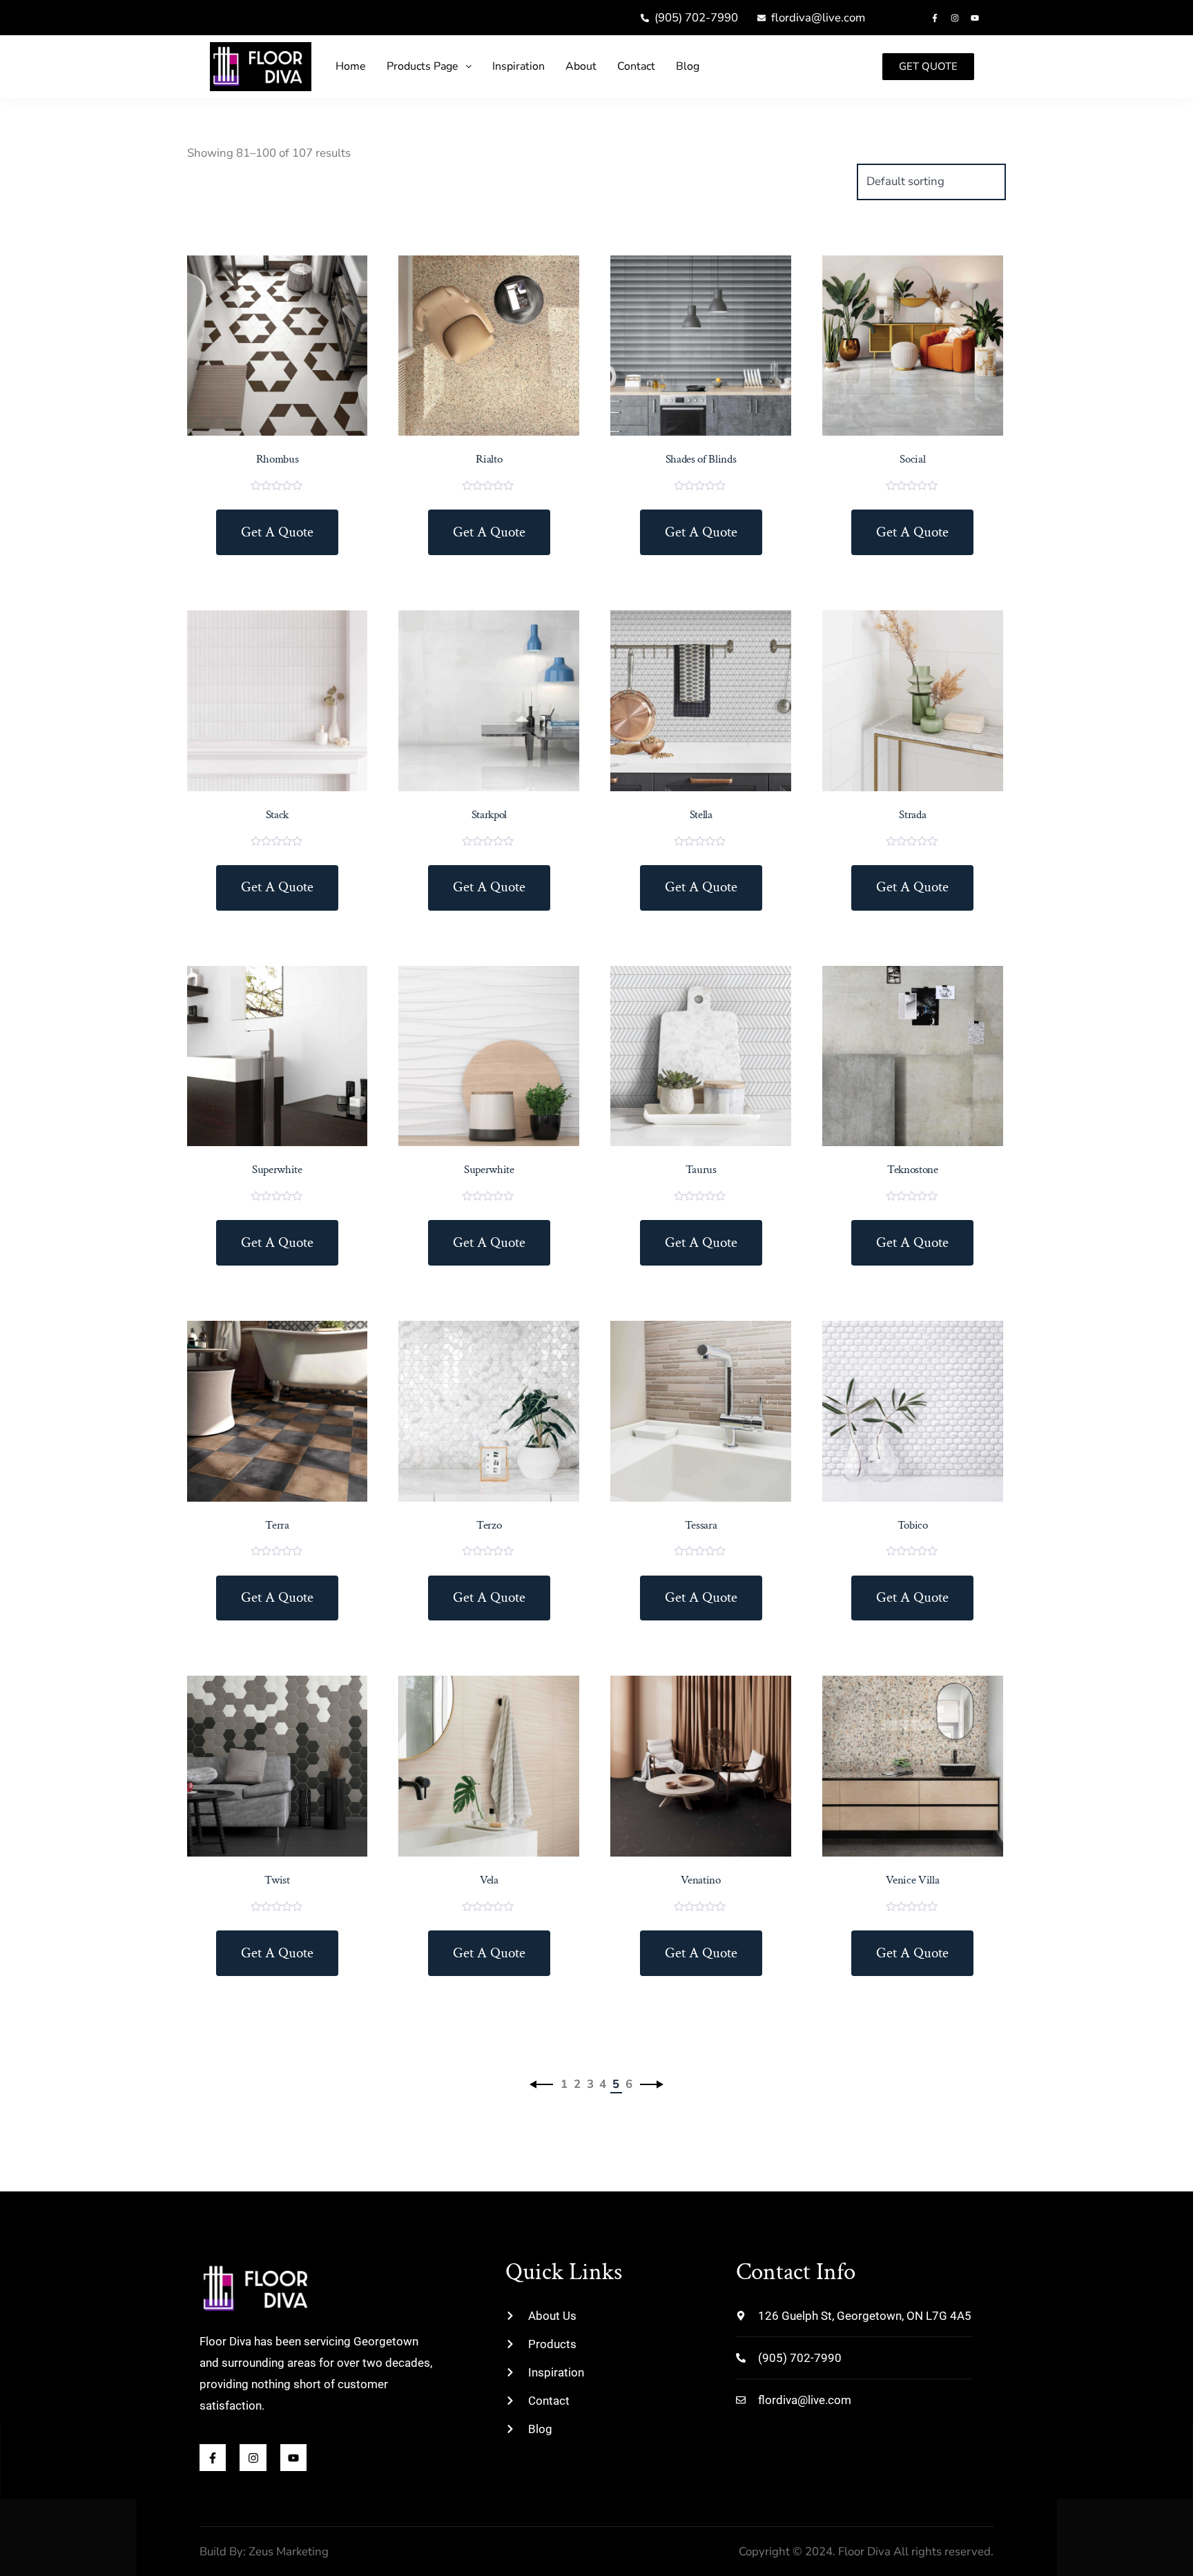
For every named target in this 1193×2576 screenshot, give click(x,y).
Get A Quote (277, 532)
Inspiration (518, 66)
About (581, 66)
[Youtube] (975, 18)
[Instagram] (955, 18)
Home (351, 66)
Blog (688, 66)
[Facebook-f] (935, 18)
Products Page (423, 66)
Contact (636, 66)
